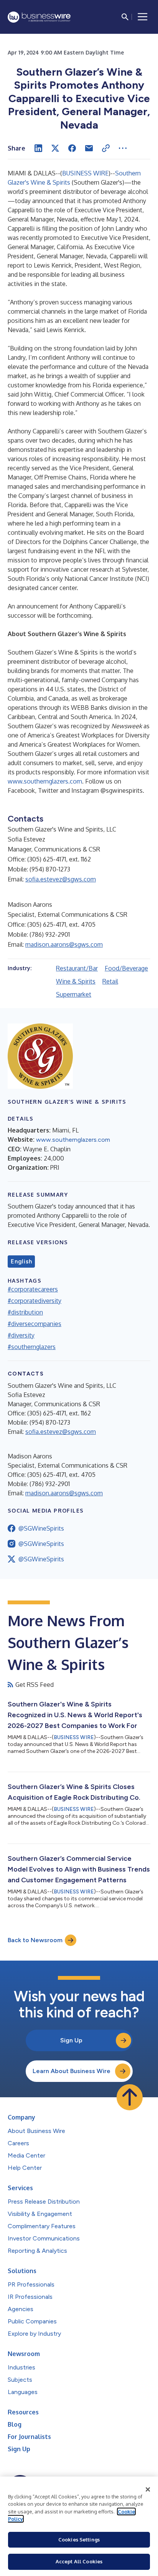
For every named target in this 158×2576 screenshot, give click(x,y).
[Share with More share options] (123, 148)
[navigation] (143, 17)
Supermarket (74, 994)
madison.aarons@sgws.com (64, 944)
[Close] (148, 2490)
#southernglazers (32, 1347)
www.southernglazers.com (45, 781)
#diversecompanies (35, 1324)
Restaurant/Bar (77, 968)
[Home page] (39, 17)
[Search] (125, 17)
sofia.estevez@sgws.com (61, 879)
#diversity (21, 1335)
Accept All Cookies (79, 2561)
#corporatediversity (35, 1301)
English (21, 1262)
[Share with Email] (89, 148)
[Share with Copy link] (106, 148)
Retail (110, 981)
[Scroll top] (130, 2097)
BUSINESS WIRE (85, 173)
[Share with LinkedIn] (38, 148)
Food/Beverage (126, 968)
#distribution (25, 1312)
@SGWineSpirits (41, 1528)
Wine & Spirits (76, 981)
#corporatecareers (33, 1289)
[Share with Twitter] (55, 148)
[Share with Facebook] (72, 148)
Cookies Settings (79, 2540)
